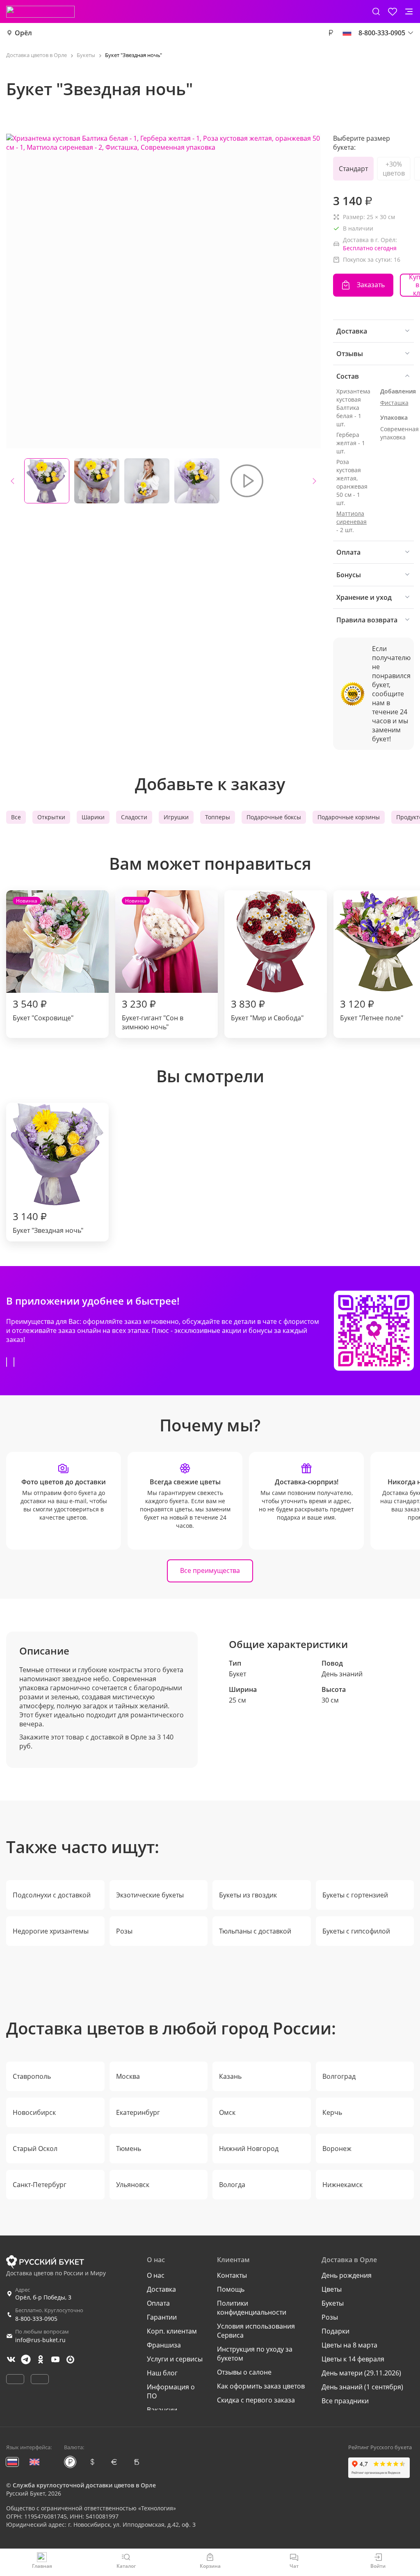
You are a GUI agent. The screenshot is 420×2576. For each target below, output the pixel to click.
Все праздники (345, 2401)
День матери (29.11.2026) (361, 2373)
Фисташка (394, 403)
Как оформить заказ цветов (261, 2386)
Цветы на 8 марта (349, 2345)
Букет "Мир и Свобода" (267, 1010)
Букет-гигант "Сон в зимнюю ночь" (153, 964)
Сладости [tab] (134, 817)
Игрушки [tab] (176, 817)
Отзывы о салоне (244, 2372)
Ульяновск (133, 2185)
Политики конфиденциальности (252, 2308)
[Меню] (409, 11)
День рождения (347, 2275)
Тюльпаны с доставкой (255, 1931)
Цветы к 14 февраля (353, 2359)
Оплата (158, 2303)
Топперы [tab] (218, 817)
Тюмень (129, 2149)
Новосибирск (34, 2112)
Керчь (332, 2112)
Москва (128, 2076)
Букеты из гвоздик (248, 1895)
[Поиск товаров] (376, 11)
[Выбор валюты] (331, 33)
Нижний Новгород (249, 2149)
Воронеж (337, 2149)
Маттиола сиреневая (352, 518)
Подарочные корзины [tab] (349, 817)
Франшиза (164, 2345)
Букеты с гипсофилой (356, 1931)
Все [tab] (16, 817)
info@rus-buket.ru (40, 2340)
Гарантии (162, 2317)
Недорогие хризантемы (51, 1931)
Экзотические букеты (150, 1895)
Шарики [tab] (93, 817)
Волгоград (339, 2076)
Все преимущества (210, 1570)
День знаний (342, 1674)
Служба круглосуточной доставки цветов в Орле (84, 2485)
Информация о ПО (171, 2391)
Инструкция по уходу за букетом (255, 2354)
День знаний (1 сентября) (362, 2387)
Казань (230, 2076)
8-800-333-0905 (36, 2319)
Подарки (336, 2331)
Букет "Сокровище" (43, 960)
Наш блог (162, 2373)
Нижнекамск (342, 2185)
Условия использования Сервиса (256, 2331)
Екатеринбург (138, 2112)
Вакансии (162, 2410)
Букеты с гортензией (355, 1895)
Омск (227, 2112)
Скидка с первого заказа (256, 2400)
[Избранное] (393, 11)
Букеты (333, 2303)
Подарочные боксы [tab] (274, 817)
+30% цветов (394, 169)
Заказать (371, 285)
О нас (156, 2275)
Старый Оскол (35, 2149)
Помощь (231, 2289)
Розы (124, 1931)
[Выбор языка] (347, 33)
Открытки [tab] (51, 817)
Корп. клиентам (172, 2331)
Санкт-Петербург (40, 2185)
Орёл (23, 33)
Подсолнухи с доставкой (52, 1895)
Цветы (332, 2289)
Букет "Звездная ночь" (48, 1222)
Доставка (161, 2289)
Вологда (232, 2185)
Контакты (232, 2275)
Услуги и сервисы (175, 2359)
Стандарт (353, 169)
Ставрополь (32, 2076)
